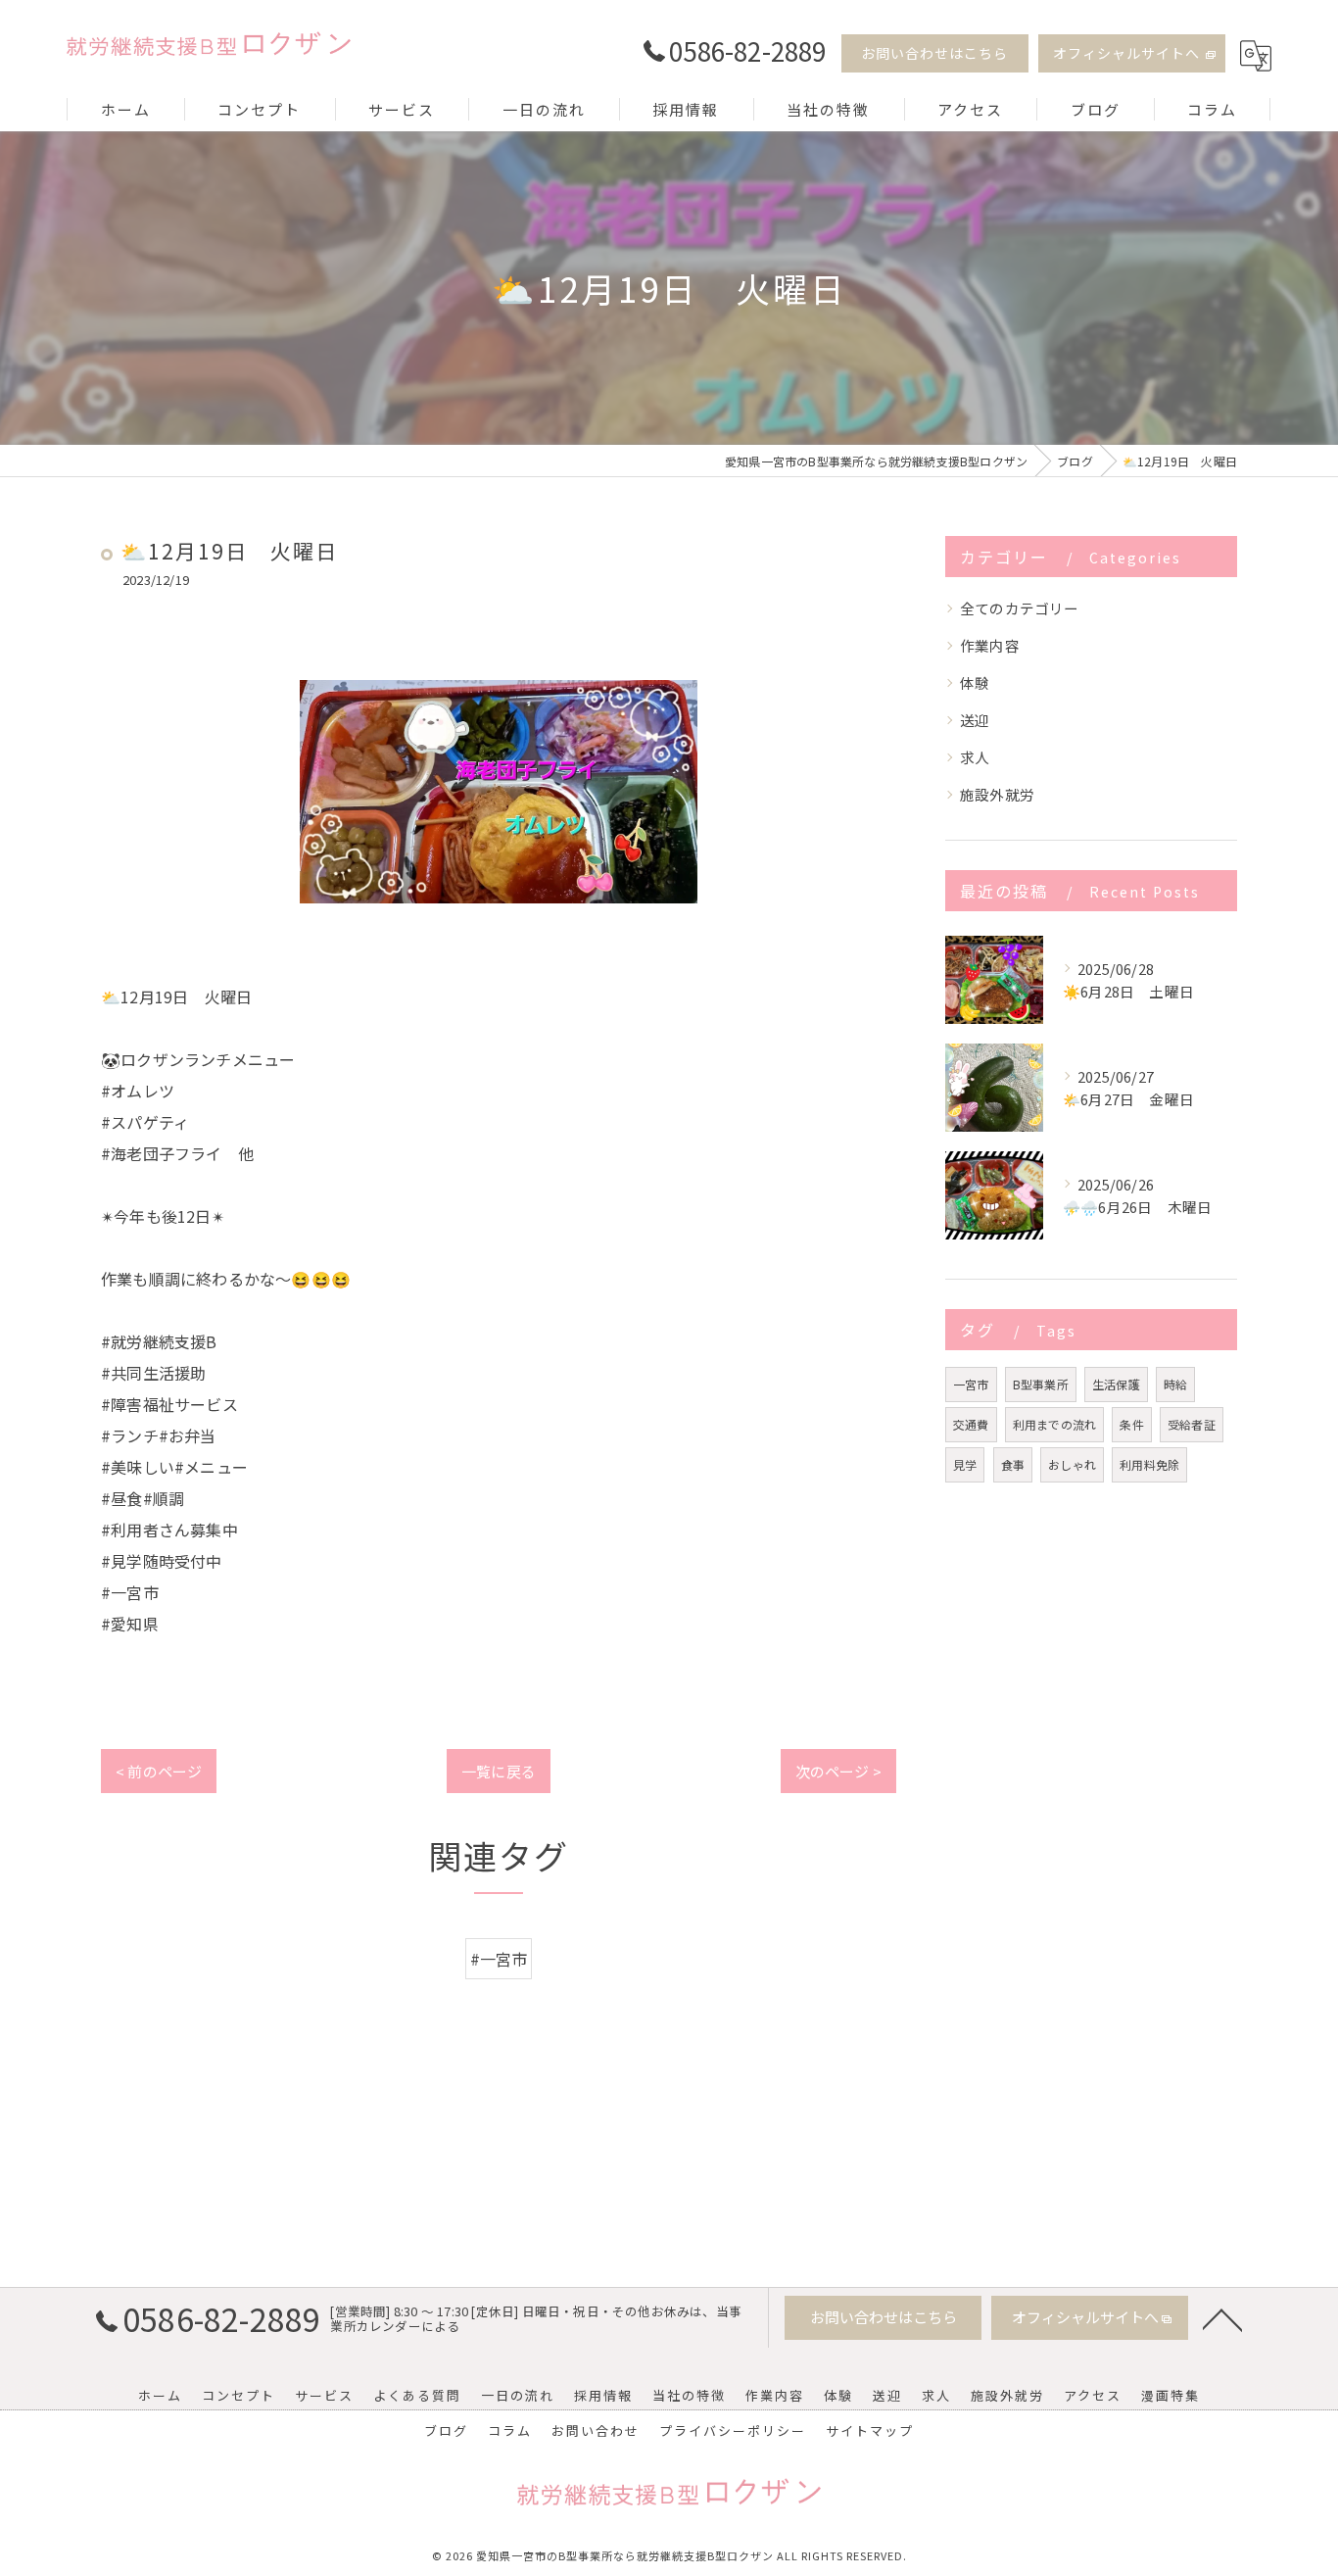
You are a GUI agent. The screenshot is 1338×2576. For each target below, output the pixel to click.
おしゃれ (1072, 1464)
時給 (1175, 1384)
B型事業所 (1041, 1384)
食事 (1013, 1464)
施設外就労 (997, 794)
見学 (965, 1464)
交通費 (971, 1424)
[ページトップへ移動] (1222, 2318)
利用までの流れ (1054, 1424)
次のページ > (838, 1771)
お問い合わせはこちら (934, 53)
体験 (975, 682)
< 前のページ (159, 1771)
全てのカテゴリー (1020, 608)
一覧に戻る (499, 1771)
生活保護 (1116, 1384)
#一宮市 (499, 1959)
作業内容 (990, 645)
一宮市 (971, 1384)
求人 (975, 757)
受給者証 (1192, 1424)
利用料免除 (1149, 1464)
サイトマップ (870, 2430)
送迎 (975, 720)
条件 (1131, 1424)
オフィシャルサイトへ (1126, 53)
